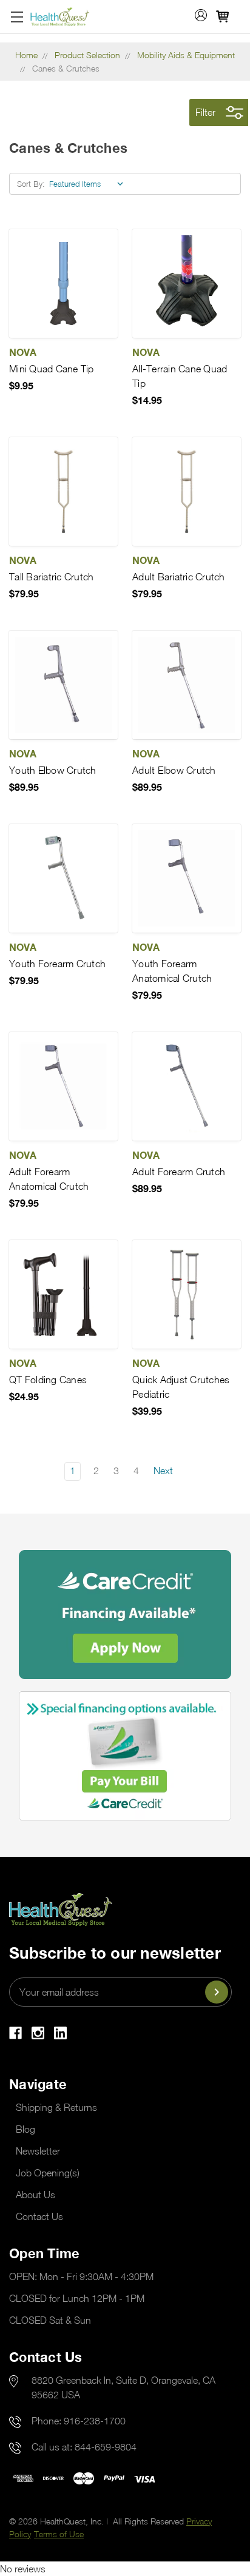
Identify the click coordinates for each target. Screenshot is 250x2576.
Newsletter (38, 2151)
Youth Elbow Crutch (53, 770)
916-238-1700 (95, 2421)
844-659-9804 (106, 2447)
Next (164, 1471)
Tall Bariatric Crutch (51, 577)
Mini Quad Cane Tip (52, 369)
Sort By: (31, 184)
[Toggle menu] (17, 17)
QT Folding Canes (48, 1380)
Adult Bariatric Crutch (179, 577)
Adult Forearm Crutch (179, 1172)
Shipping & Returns (56, 2107)
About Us (35, 2195)
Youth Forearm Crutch (57, 964)
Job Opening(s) (48, 2173)
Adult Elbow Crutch (174, 770)
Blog (25, 2129)
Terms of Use (59, 2534)
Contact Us (39, 2216)
